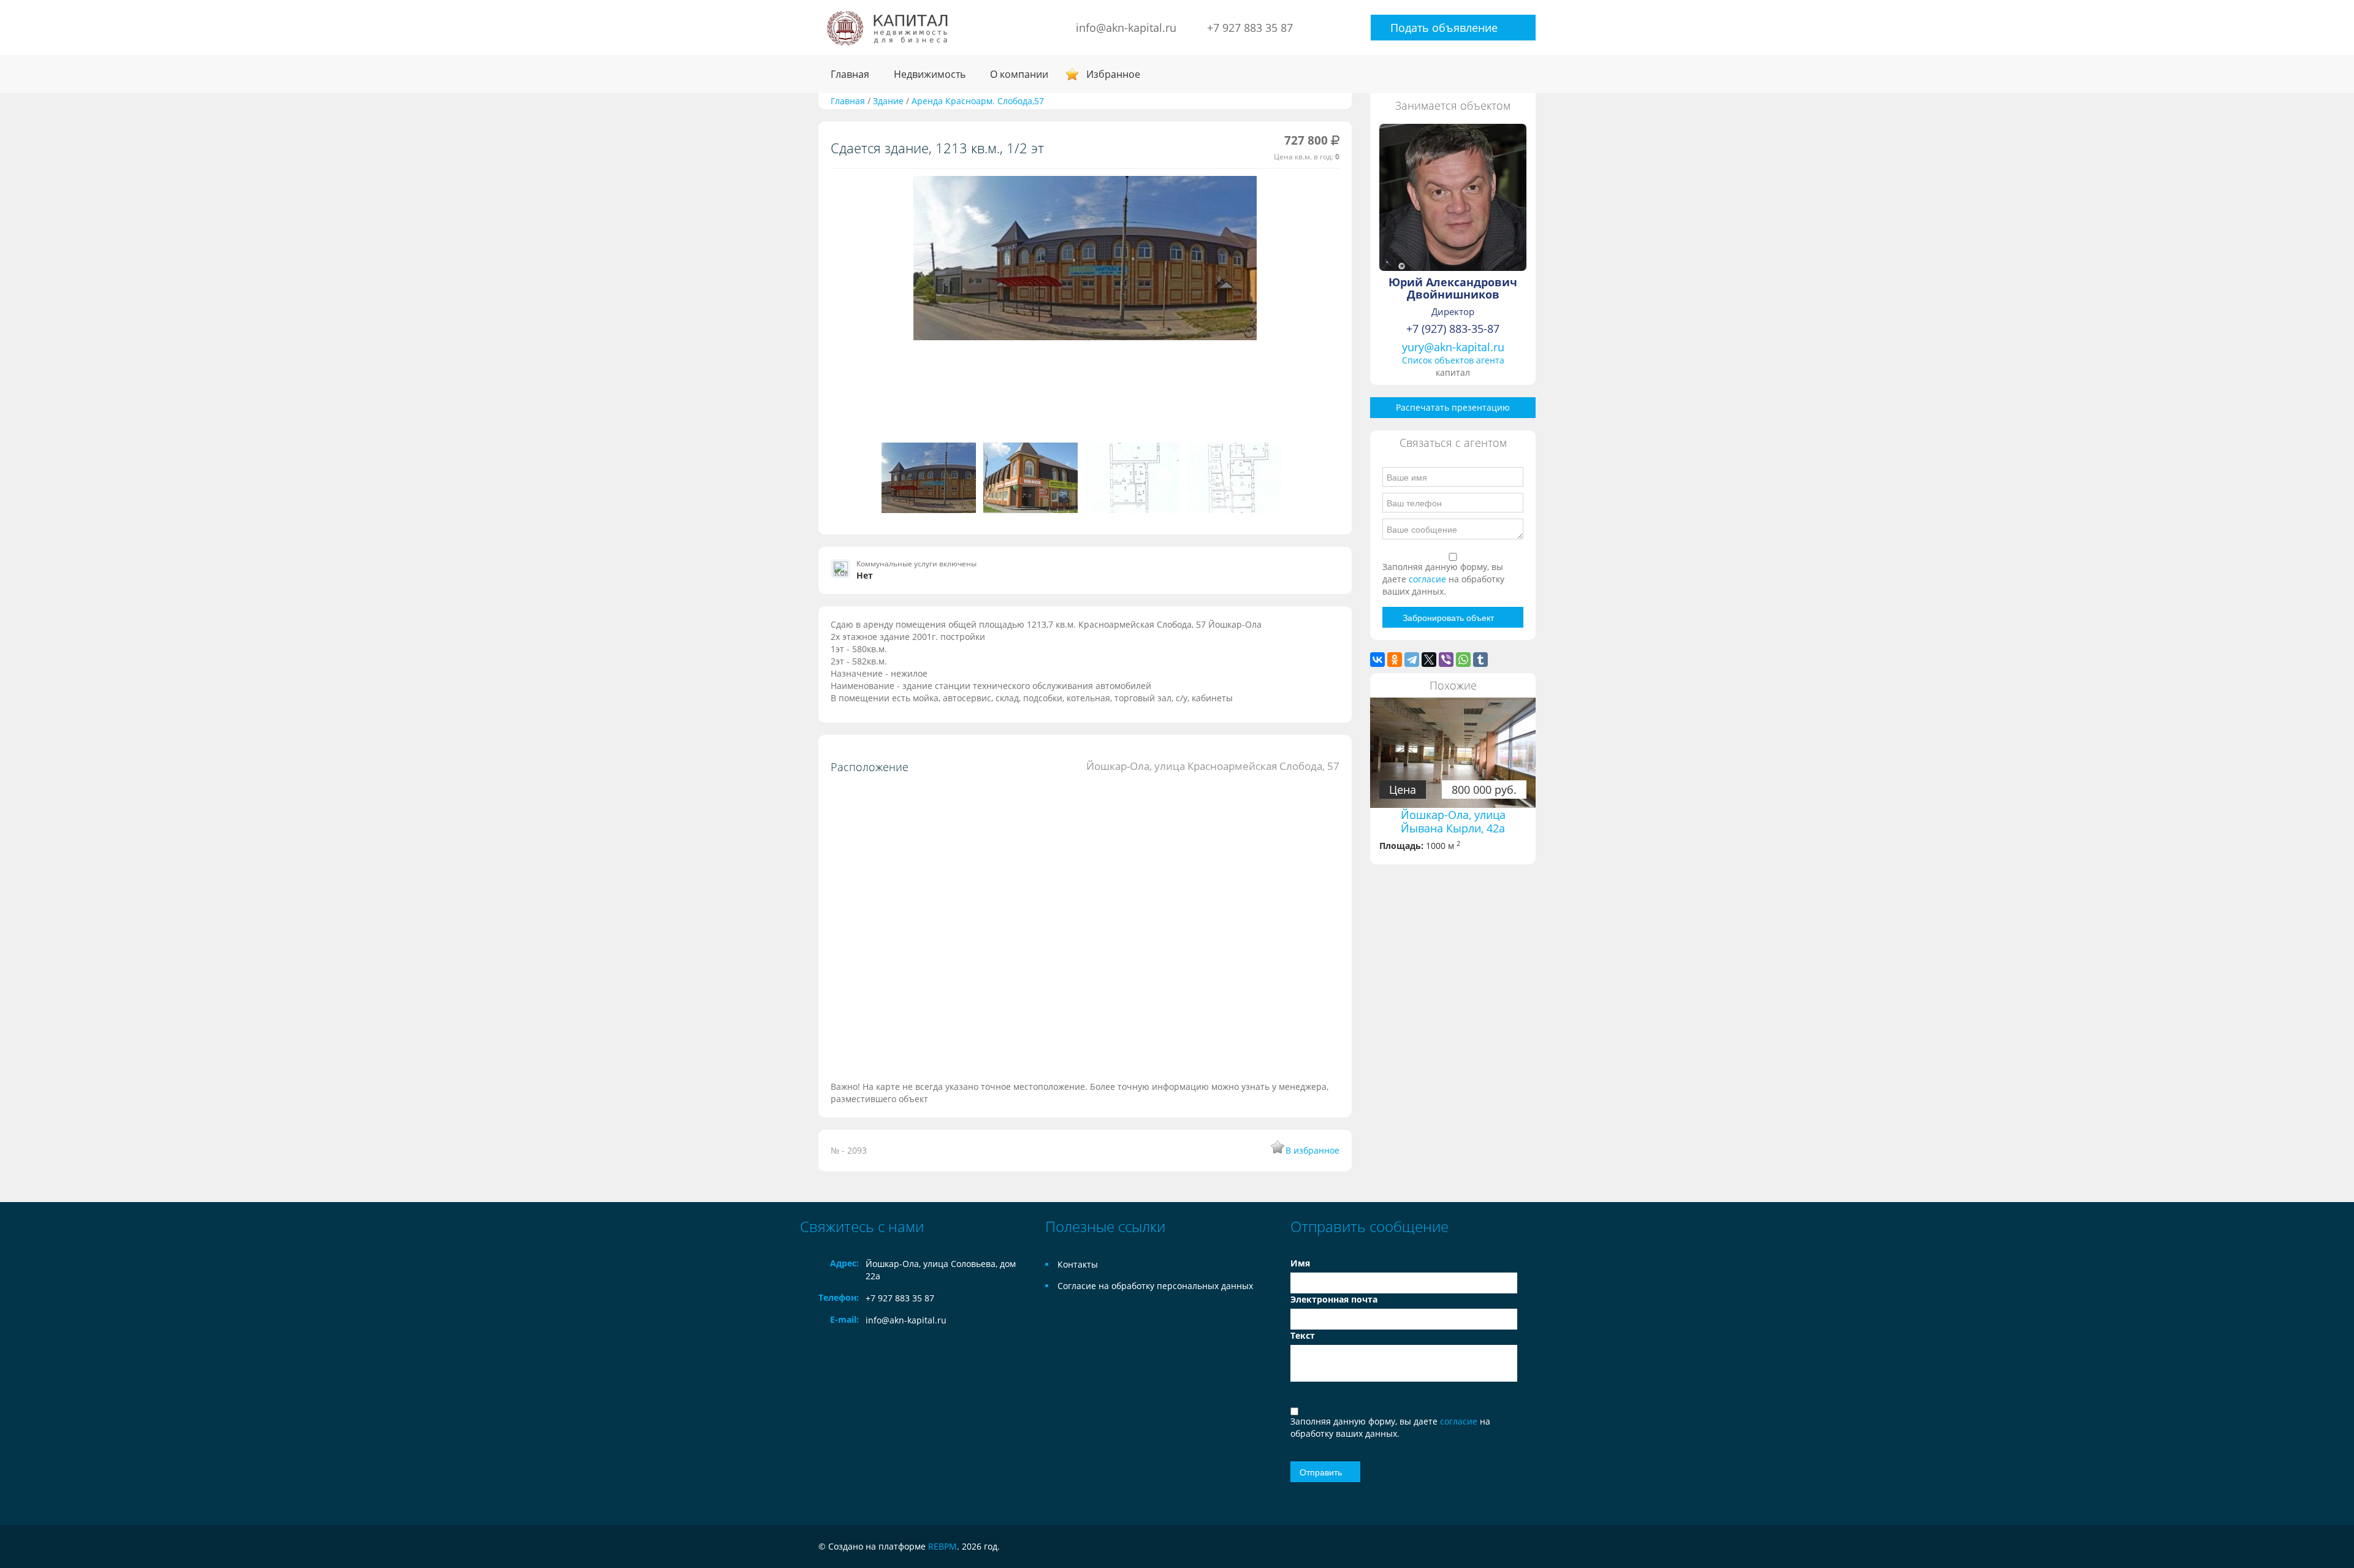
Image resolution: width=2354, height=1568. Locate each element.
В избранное (1312, 1150)
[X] (1429, 660)
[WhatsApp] (1463, 660)
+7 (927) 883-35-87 (1453, 329)
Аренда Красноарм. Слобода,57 (978, 101)
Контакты (1078, 1264)
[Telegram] (1412, 660)
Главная (850, 74)
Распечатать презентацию (1453, 407)
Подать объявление (1444, 28)
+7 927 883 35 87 (1250, 28)
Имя (1300, 1263)
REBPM (943, 1546)
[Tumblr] (1480, 660)
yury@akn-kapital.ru (1453, 347)
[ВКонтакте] (1377, 660)
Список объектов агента (1453, 360)
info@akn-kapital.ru (1126, 28)
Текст (1303, 1335)
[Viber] (1446, 660)
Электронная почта (1334, 1299)
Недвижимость (930, 74)
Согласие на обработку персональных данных (1155, 1286)
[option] (1085, 263)
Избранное (1113, 74)
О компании (1019, 74)
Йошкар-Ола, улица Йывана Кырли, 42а (1453, 821)
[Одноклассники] (1395, 660)
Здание (889, 101)
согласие (1429, 579)
